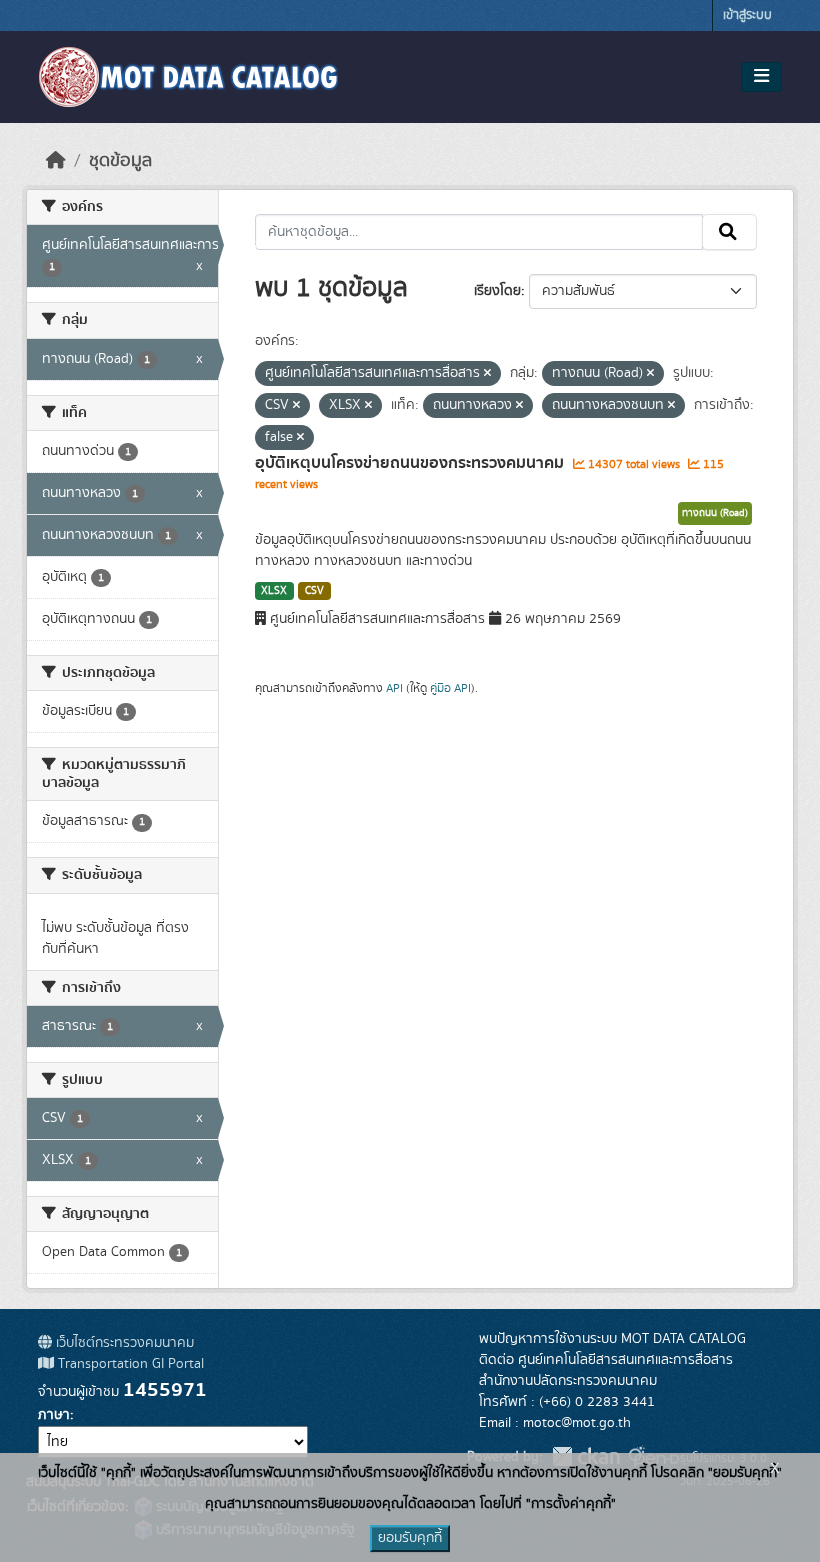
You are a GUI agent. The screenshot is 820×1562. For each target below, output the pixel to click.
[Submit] (729, 232)
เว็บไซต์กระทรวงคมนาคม (123, 1343)
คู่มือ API (450, 688)
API (394, 688)
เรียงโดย (497, 291)
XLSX (274, 591)
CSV (314, 591)
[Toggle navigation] (761, 77)
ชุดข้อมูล (120, 161)
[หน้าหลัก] (56, 161)
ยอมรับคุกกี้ (410, 1538)
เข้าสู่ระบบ (747, 15)
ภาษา (54, 1415)
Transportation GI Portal (129, 1364)
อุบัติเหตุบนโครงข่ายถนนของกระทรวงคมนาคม (411, 463)
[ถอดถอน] (487, 374)
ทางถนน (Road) (715, 513)
